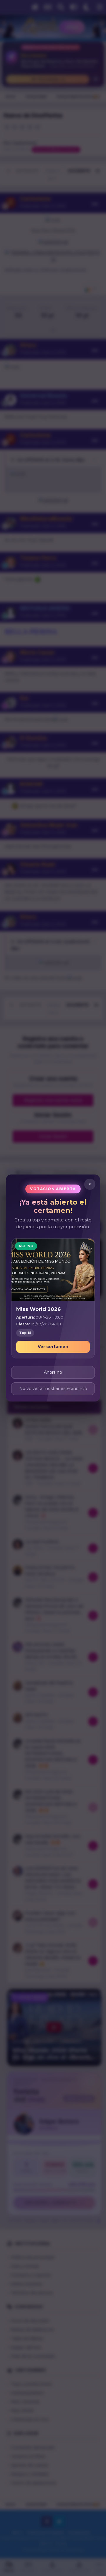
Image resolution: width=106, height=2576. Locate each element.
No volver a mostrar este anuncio (53, 1389)
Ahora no (53, 1372)
